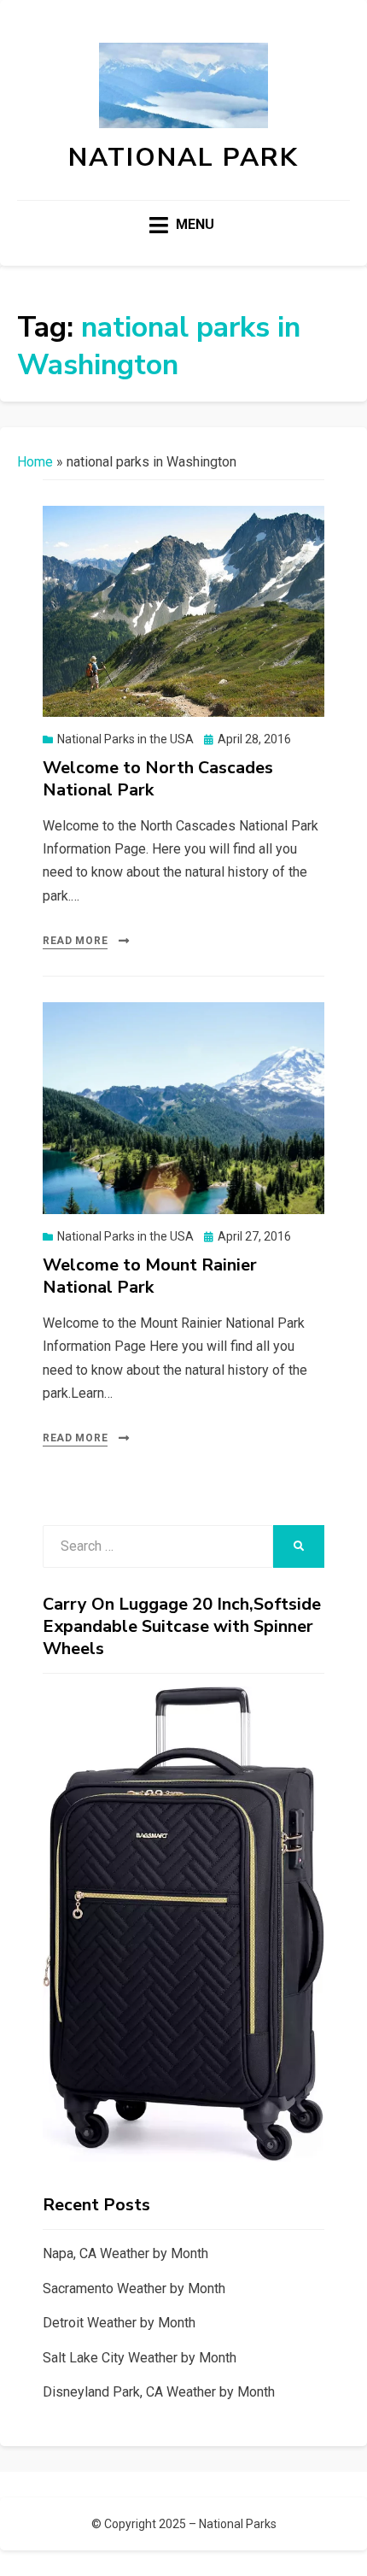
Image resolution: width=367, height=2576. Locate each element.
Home (35, 462)
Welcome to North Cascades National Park (158, 779)
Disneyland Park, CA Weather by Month (159, 2392)
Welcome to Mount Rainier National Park (150, 1276)
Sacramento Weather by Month (134, 2288)
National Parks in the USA (125, 739)
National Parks (238, 2524)
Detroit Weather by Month (119, 2323)
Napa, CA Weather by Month (125, 2253)
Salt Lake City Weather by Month (140, 2358)
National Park (183, 158)
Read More (75, 941)
